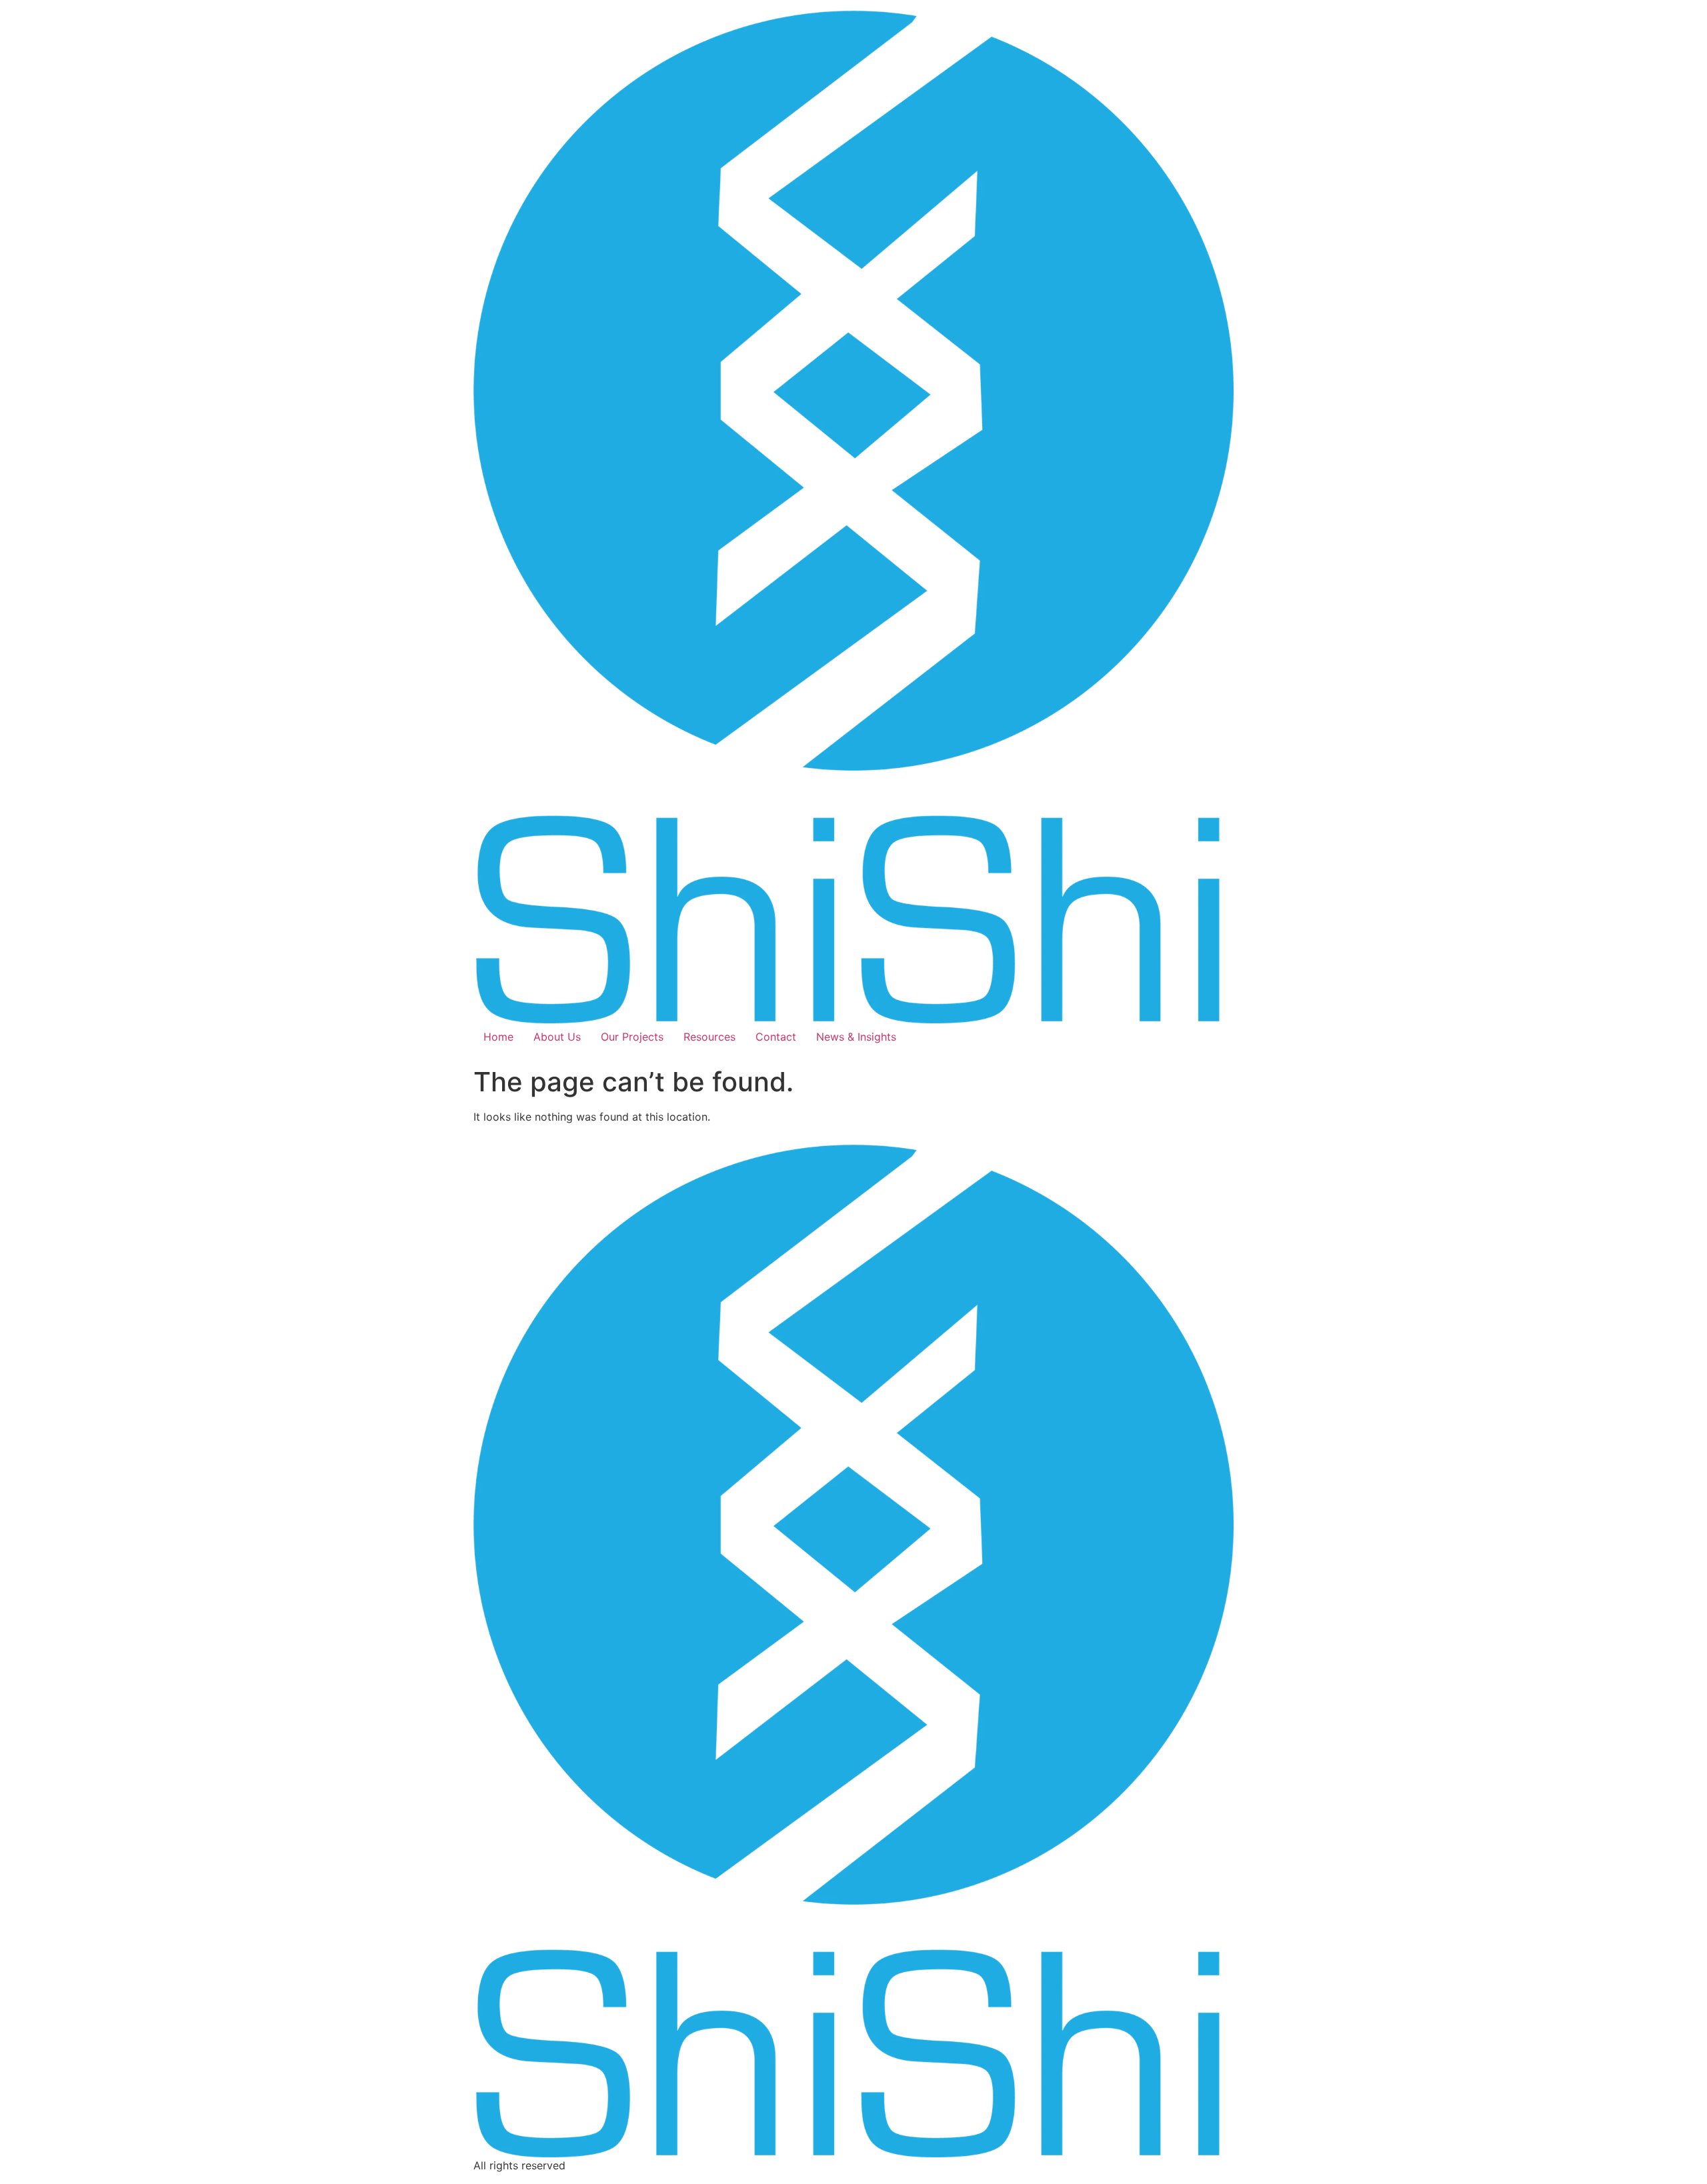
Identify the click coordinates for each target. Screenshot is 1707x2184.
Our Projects (632, 1037)
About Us (557, 1037)
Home (498, 1037)
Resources (709, 1037)
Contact (776, 1037)
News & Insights (856, 1037)
